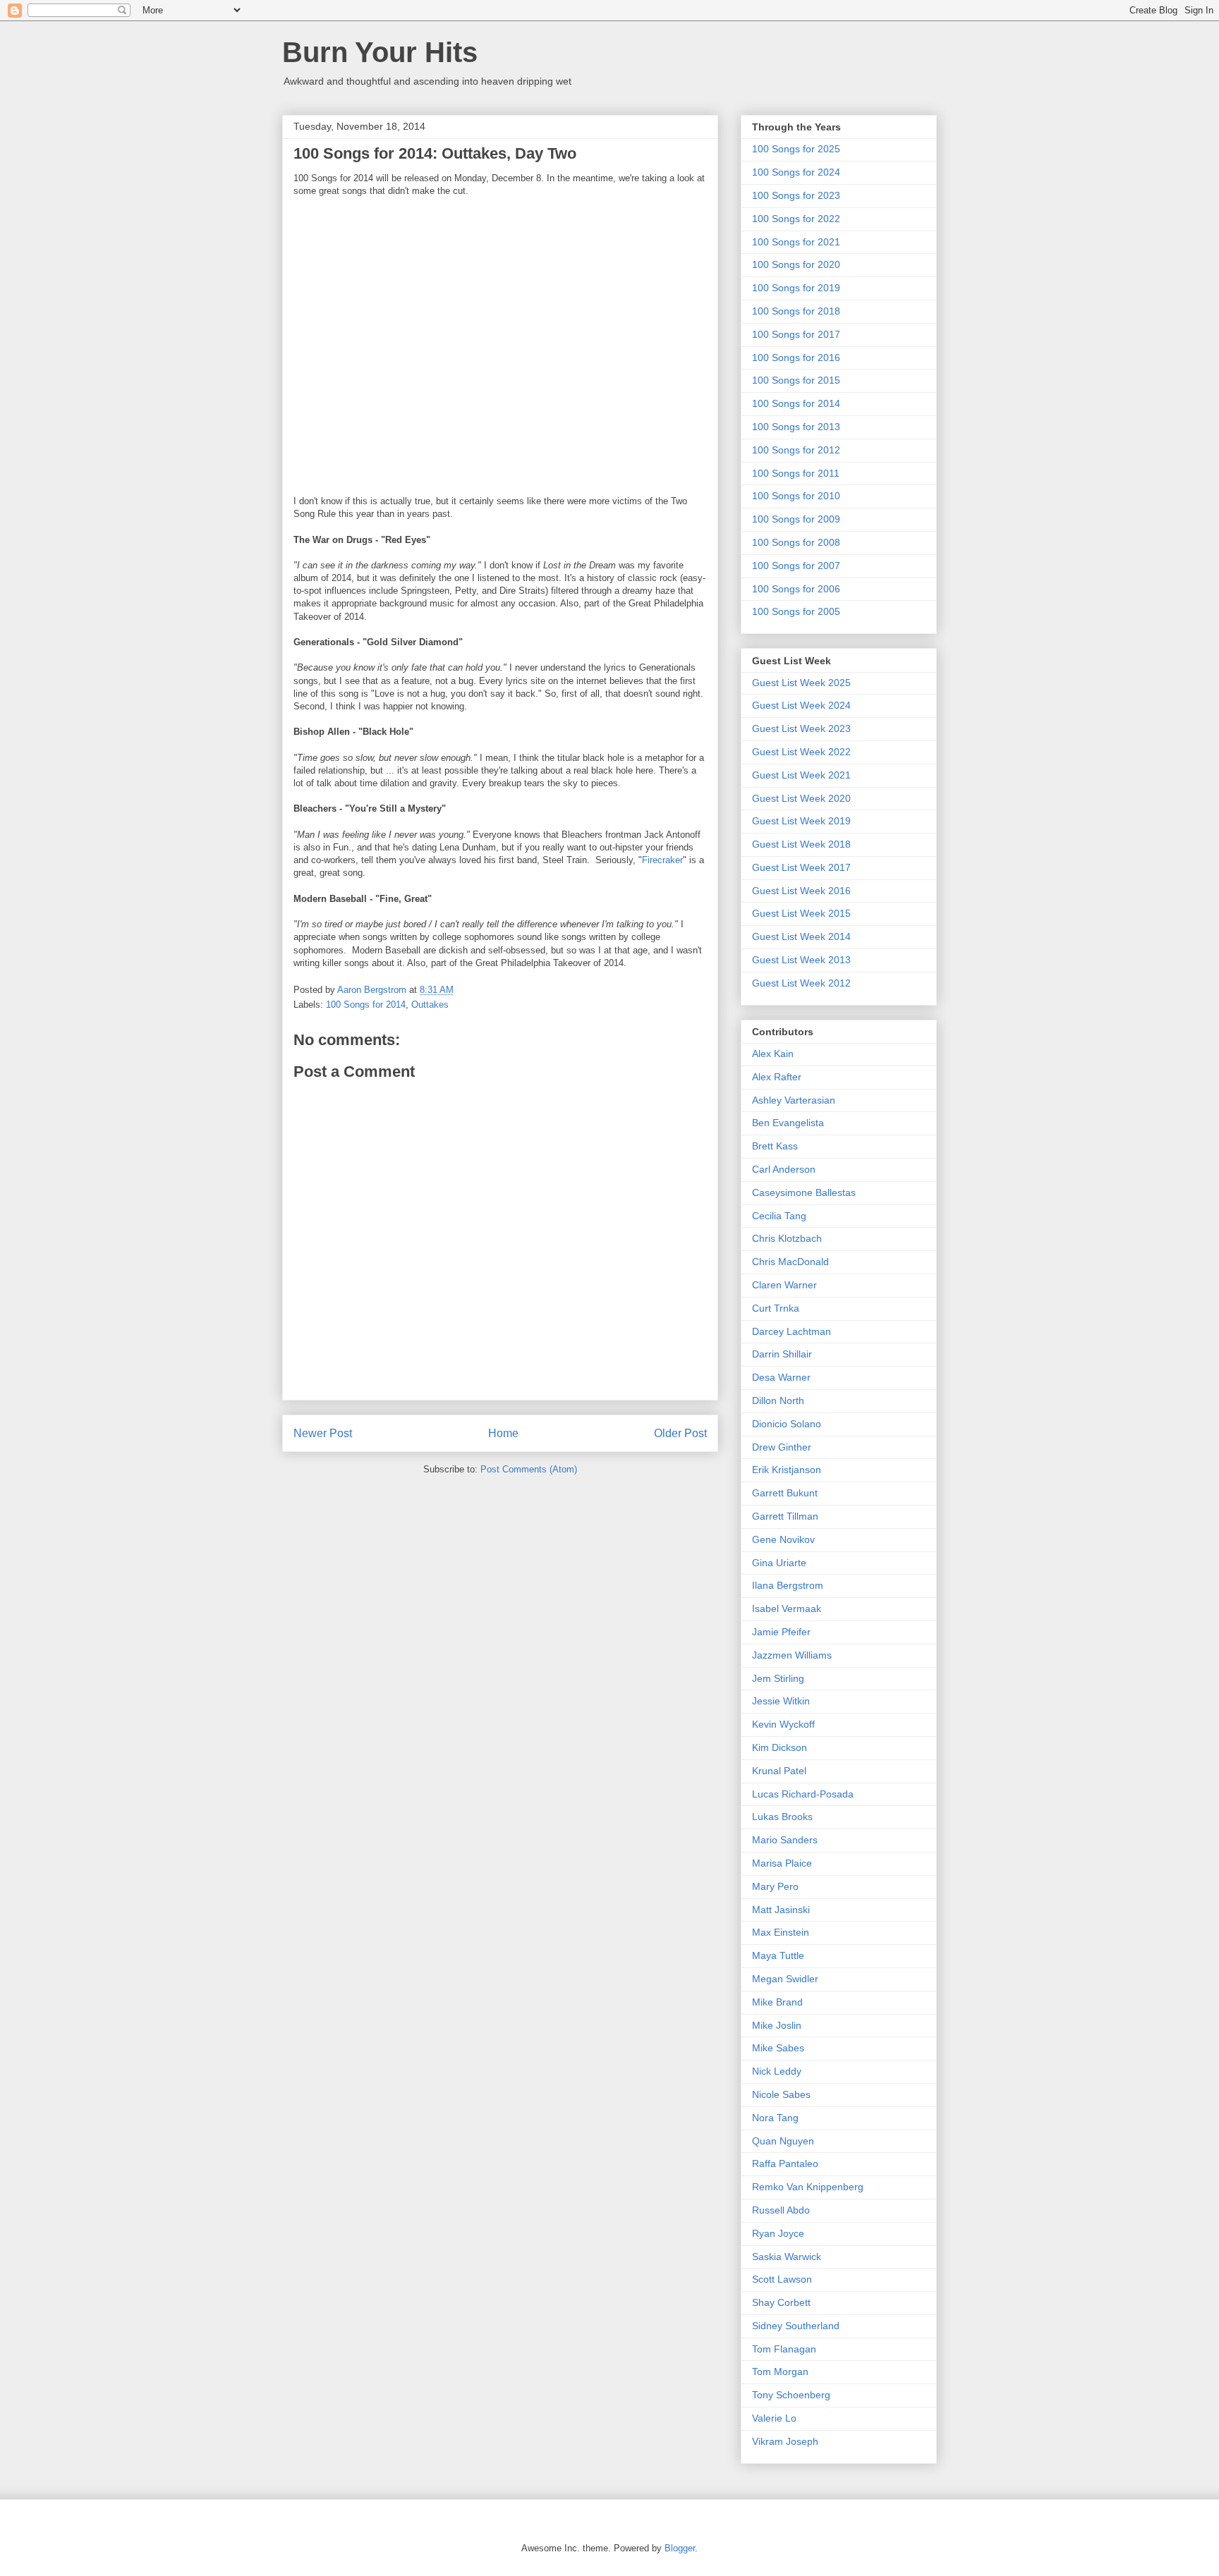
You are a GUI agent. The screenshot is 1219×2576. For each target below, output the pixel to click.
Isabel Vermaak (787, 1609)
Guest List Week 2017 (801, 867)
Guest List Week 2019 (801, 821)
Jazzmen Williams (792, 1655)
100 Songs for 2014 (366, 1005)
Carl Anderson (784, 1169)
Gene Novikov (783, 1539)
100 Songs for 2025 (796, 149)
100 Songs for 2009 (796, 519)
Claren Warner (784, 1285)
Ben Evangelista (788, 1123)
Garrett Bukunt (785, 1493)
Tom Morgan (780, 2371)
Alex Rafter (777, 1077)
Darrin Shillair (782, 1354)
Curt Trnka (776, 1308)
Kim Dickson (780, 1747)
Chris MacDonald (790, 1262)
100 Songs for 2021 (796, 242)
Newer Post (323, 1433)
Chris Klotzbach (787, 1238)
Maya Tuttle (778, 1955)
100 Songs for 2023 (796, 195)
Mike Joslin (777, 2025)
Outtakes (430, 1005)
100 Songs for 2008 (796, 542)
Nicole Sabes (781, 2094)
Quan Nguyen (783, 2141)
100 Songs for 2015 (796, 380)
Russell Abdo (781, 2210)
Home (503, 1433)
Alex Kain (773, 1054)
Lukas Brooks (782, 1817)
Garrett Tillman (785, 1516)
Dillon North (778, 1400)
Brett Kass (775, 1146)
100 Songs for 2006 (796, 589)
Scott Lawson (782, 2279)
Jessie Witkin (781, 1701)
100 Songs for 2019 (796, 288)
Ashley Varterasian (794, 1100)
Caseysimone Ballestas (804, 1192)
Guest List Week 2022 (801, 752)
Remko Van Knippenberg (808, 2187)
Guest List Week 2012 (801, 983)
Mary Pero (775, 1886)
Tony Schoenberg (791, 2395)
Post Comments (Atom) (529, 1469)
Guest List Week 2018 (801, 844)
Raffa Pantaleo (785, 2163)
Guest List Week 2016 (801, 891)
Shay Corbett (781, 2302)
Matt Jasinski (781, 1910)
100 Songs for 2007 (796, 566)
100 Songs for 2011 (796, 473)
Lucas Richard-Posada (803, 1794)
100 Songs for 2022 (796, 219)
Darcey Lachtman (792, 1331)
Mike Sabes (778, 2048)
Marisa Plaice (782, 1863)
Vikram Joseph (785, 2441)
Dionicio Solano (787, 1424)
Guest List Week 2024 (801, 705)
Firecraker (662, 860)
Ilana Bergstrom (788, 1585)
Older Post (680, 1433)
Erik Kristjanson (787, 1470)
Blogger (680, 2548)
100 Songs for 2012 (796, 450)
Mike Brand (777, 2002)
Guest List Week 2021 (801, 775)
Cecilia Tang (779, 1216)
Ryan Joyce (778, 2233)
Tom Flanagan (784, 2349)
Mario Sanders (785, 1840)
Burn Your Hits (380, 52)
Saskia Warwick (787, 2257)
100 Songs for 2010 (796, 496)
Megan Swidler (785, 1979)
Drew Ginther (782, 1447)
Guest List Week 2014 (801, 936)
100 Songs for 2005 (796, 611)
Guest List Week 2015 (801, 913)
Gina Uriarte (779, 1563)
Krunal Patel (779, 1771)
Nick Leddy (777, 2071)
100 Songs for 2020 (796, 264)
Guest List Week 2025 (801, 683)
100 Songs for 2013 (796, 427)
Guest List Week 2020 (801, 798)
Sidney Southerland (796, 2326)
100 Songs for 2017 (796, 334)
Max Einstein (781, 1932)
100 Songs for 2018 (796, 311)
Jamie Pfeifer (781, 1632)
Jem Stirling (778, 1678)
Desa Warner (781, 1377)
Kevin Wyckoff (783, 1724)
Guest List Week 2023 (801, 728)
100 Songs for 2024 (796, 172)
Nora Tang (775, 2118)
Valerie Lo (774, 2418)
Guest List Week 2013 (801, 960)
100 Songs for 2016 (796, 358)
